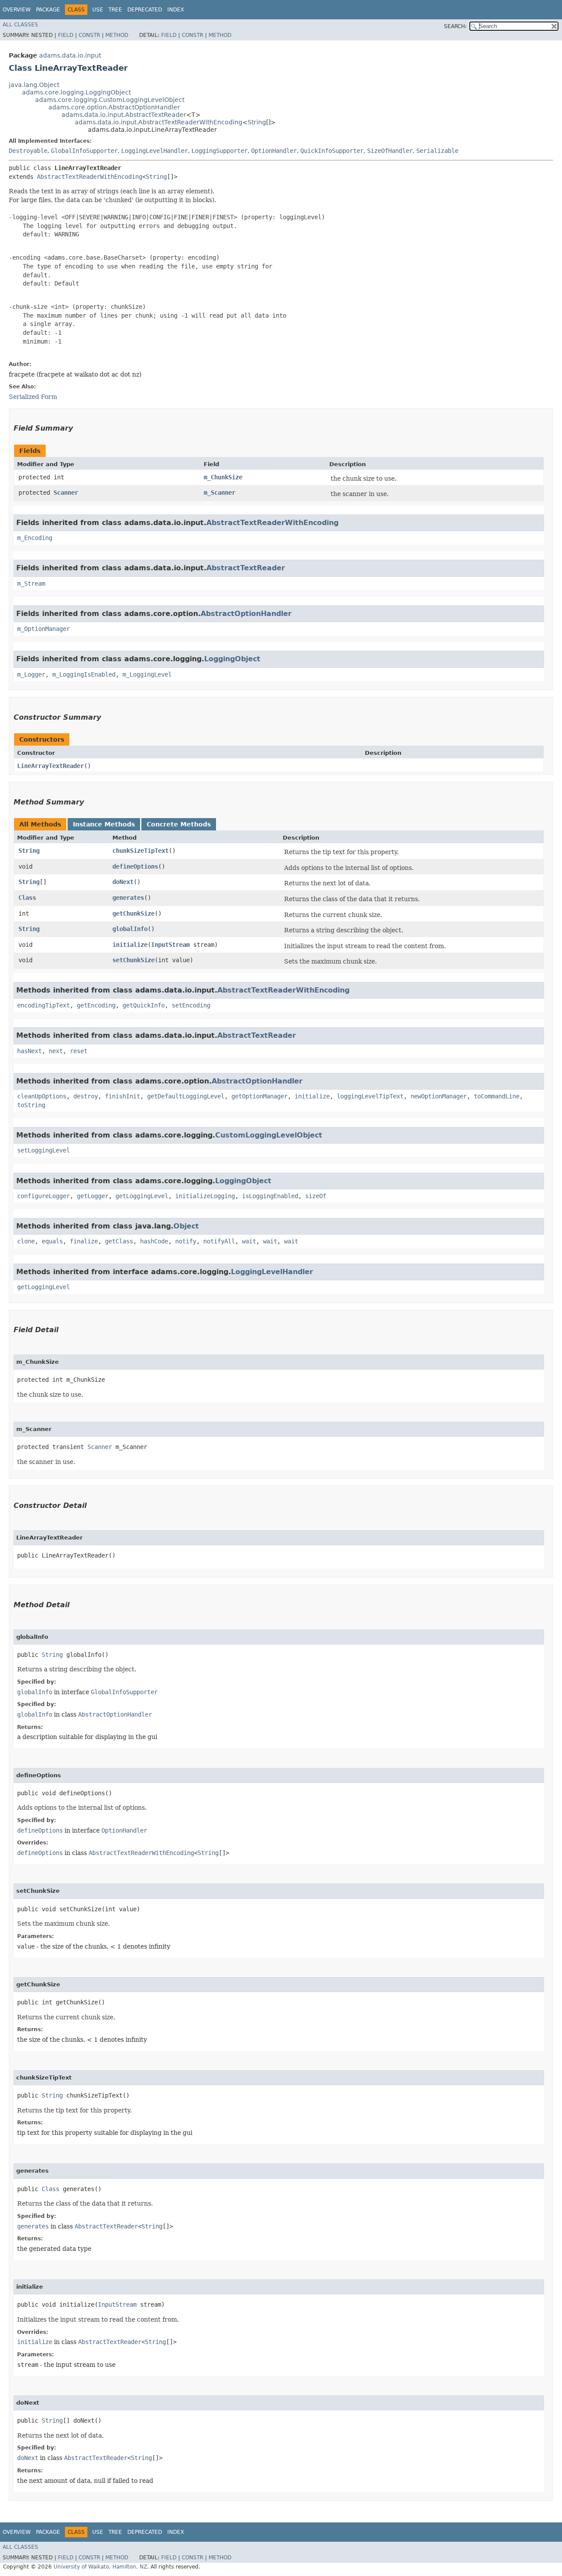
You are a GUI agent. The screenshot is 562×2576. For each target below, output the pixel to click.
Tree (115, 10)
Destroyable (28, 151)
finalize (84, 1241)
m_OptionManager (43, 629)
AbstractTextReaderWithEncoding (90, 177)
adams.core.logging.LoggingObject (76, 92)
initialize (130, 945)
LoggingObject (232, 659)
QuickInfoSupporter (332, 151)
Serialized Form (33, 397)
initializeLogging (205, 1196)
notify (186, 1241)
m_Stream (31, 583)
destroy (86, 1096)
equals (52, 1241)
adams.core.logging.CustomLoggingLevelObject (110, 100)
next (56, 1051)
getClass (119, 1241)
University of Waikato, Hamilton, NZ (100, 2567)
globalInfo (130, 929)
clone (26, 1241)
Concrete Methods (179, 824)
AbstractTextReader (246, 568)
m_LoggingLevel (147, 674)
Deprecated (145, 10)
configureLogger (43, 1196)
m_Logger (31, 674)
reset (79, 1051)
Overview (17, 10)
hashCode (154, 1241)
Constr (89, 35)
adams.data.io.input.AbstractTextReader (124, 115)
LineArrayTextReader (50, 766)
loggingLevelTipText (370, 1096)
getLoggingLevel (142, 1196)
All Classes (20, 25)
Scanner (66, 493)
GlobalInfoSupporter (84, 151)
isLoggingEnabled (270, 1196)
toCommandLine (497, 1096)
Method (117, 35)
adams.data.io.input (70, 55)
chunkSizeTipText (140, 851)
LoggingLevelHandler (155, 151)
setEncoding (191, 1005)
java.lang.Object (34, 85)
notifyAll (219, 1241)
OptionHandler (274, 151)
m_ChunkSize (223, 477)
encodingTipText (43, 1005)
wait (249, 1241)
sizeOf (316, 1196)
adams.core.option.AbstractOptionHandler (114, 107)
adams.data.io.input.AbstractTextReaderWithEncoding (159, 122)
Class (27, 898)
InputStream (170, 945)
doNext (123, 882)
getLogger (93, 1196)
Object (186, 1226)
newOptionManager (439, 1096)
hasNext (29, 1051)
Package (48, 10)
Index (176, 10)
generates (128, 898)
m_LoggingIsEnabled (84, 674)
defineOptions (135, 866)
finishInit (122, 1096)
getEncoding (96, 1005)
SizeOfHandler (390, 151)
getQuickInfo (144, 1005)
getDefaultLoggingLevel (186, 1096)
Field (66, 35)
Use (98, 10)
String (257, 122)
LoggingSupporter (220, 151)
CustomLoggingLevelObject (269, 1135)
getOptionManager (259, 1096)
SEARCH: (455, 26)
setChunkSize (133, 960)
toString (31, 1105)
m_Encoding (35, 538)
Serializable (437, 151)
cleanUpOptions (42, 1096)
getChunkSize (133, 913)
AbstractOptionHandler (246, 614)
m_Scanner (220, 493)
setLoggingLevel (43, 1150)
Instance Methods (104, 824)
